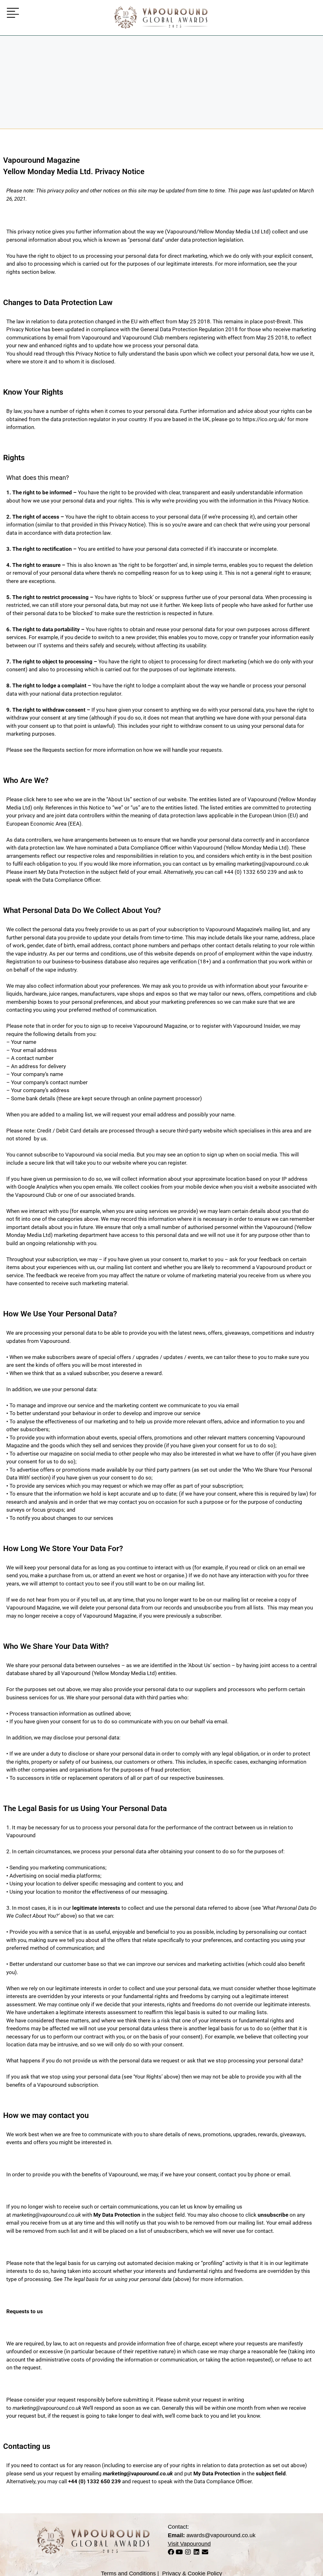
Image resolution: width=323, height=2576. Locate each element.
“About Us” (119, 799)
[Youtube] (179, 2552)
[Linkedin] (197, 2552)
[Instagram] (188, 2552)
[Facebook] (171, 2552)
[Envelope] (205, 2552)
